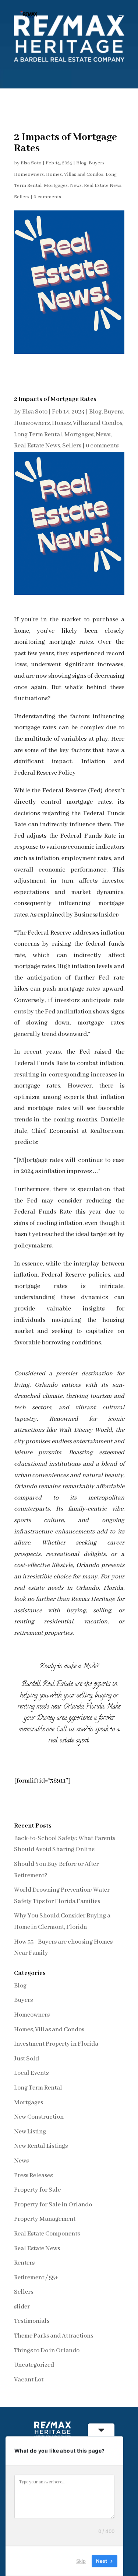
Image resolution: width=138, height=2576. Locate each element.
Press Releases (33, 2176)
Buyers (97, 163)
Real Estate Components (47, 2234)
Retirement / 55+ (36, 2278)
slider (22, 2307)
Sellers (22, 197)
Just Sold (26, 2059)
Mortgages (56, 186)
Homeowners (29, 174)
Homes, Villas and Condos (75, 174)
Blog (81, 163)
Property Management (45, 2219)
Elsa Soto (31, 163)
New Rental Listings (41, 2146)
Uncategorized (34, 2365)
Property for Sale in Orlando (53, 2205)
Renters (24, 2263)
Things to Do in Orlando (47, 2351)
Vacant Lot (29, 2380)
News (76, 186)
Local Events (31, 2073)
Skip (81, 2561)
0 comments (47, 197)
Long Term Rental (38, 435)
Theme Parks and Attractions (54, 2336)
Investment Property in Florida (56, 2044)
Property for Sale (37, 2190)
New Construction (39, 2117)
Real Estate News (103, 186)
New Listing (30, 2132)
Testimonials (32, 2321)
